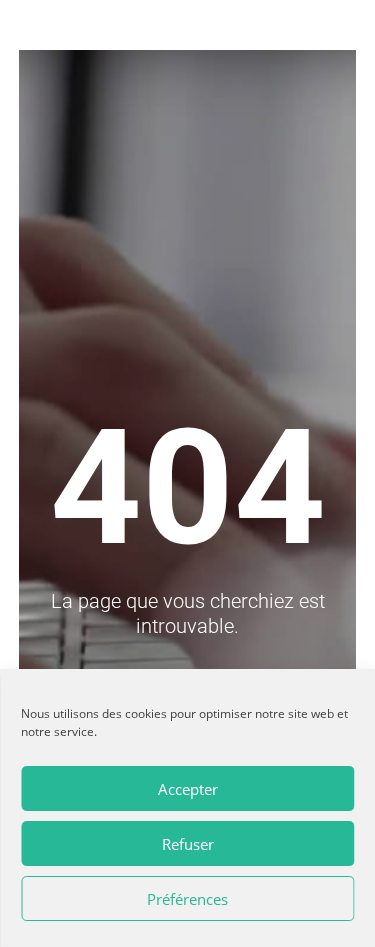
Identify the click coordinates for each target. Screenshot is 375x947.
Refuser (188, 844)
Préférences (187, 899)
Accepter (188, 789)
